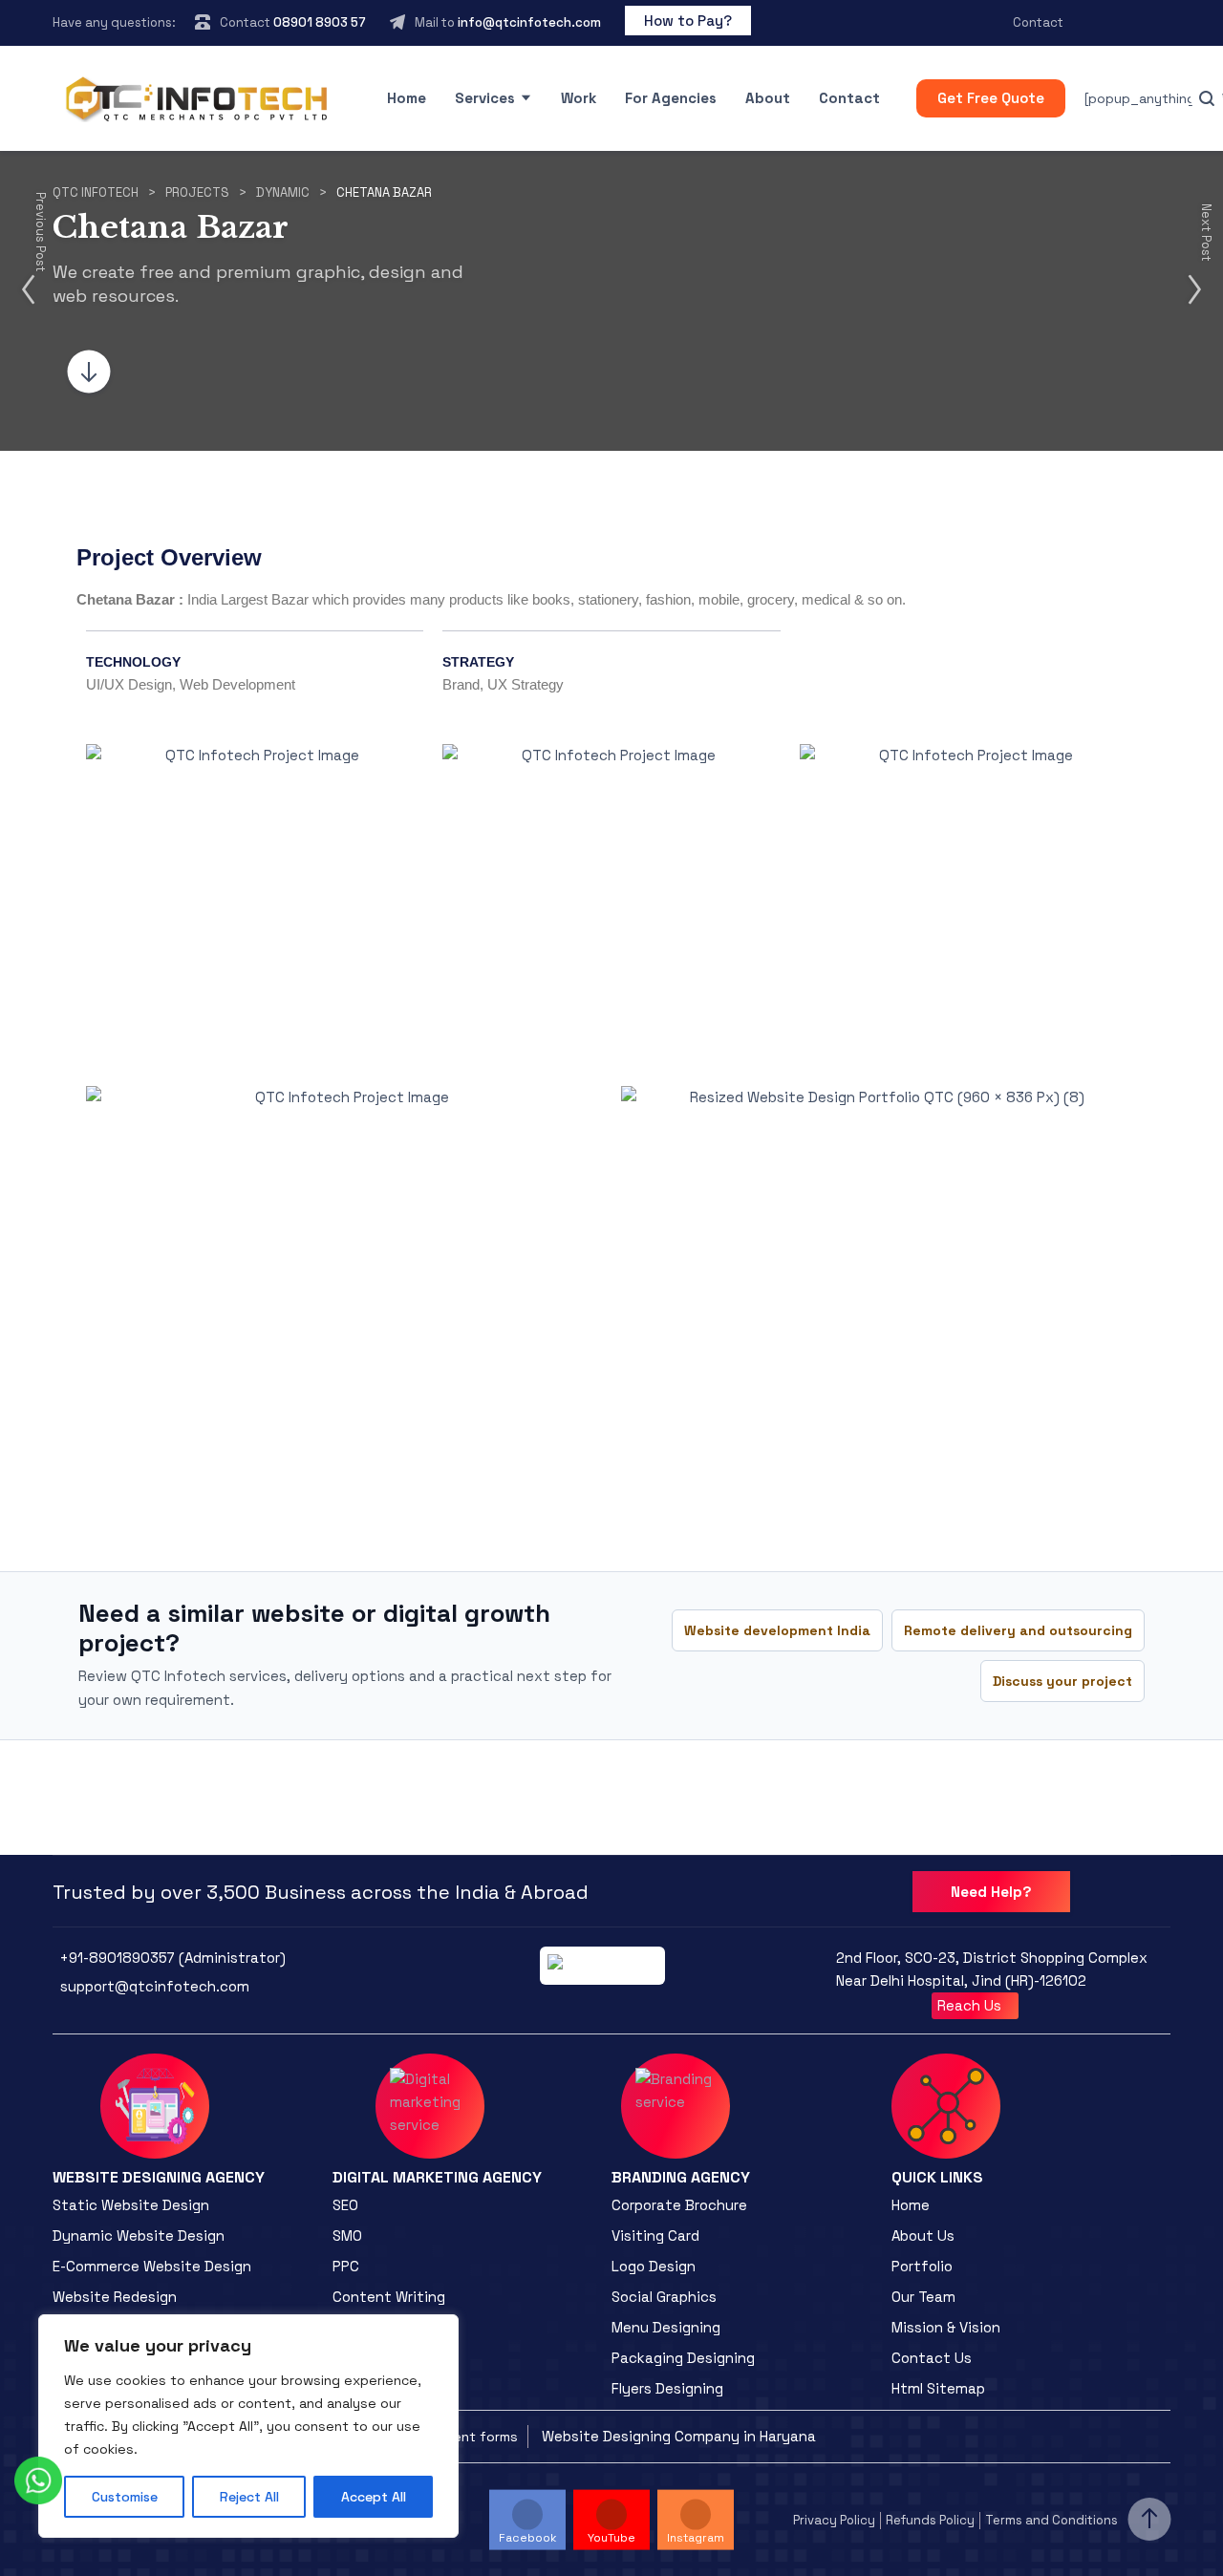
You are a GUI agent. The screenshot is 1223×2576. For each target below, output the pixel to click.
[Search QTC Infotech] (1207, 98)
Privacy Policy (834, 2520)
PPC (346, 2266)
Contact (1038, 22)
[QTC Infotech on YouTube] (1131, 23)
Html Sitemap (938, 2388)
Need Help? (991, 1892)
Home (407, 98)
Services (485, 98)
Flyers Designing (667, 2388)
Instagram (696, 2538)
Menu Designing (666, 2327)
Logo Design (654, 2266)
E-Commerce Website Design (152, 2266)
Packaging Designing (683, 2358)
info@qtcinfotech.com (529, 22)
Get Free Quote (991, 98)
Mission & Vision (946, 2327)
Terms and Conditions (1051, 2520)
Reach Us (971, 2005)
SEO (345, 2205)
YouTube (611, 2538)
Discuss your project (1062, 1681)
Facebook (528, 2538)
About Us (923, 2235)
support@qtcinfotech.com (155, 1986)
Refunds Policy (930, 2520)
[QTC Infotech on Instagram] (1164, 23)
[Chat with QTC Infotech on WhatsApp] (38, 2480)
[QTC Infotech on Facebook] (1099, 23)
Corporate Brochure (679, 2205)
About (768, 98)
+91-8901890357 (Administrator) (173, 1958)
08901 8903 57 (320, 22)
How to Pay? (688, 21)
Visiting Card (655, 2235)
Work (579, 98)
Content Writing (389, 2297)
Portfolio (922, 2266)
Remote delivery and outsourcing (1018, 1630)
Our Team (923, 2297)
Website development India (777, 1630)
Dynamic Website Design (139, 2235)
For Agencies (671, 98)
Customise (125, 2497)
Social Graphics (664, 2297)
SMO (347, 2235)
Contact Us (932, 2358)
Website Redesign (115, 2297)
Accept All (374, 2497)
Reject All (249, 2497)
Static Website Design (131, 2205)
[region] (248, 2426)
